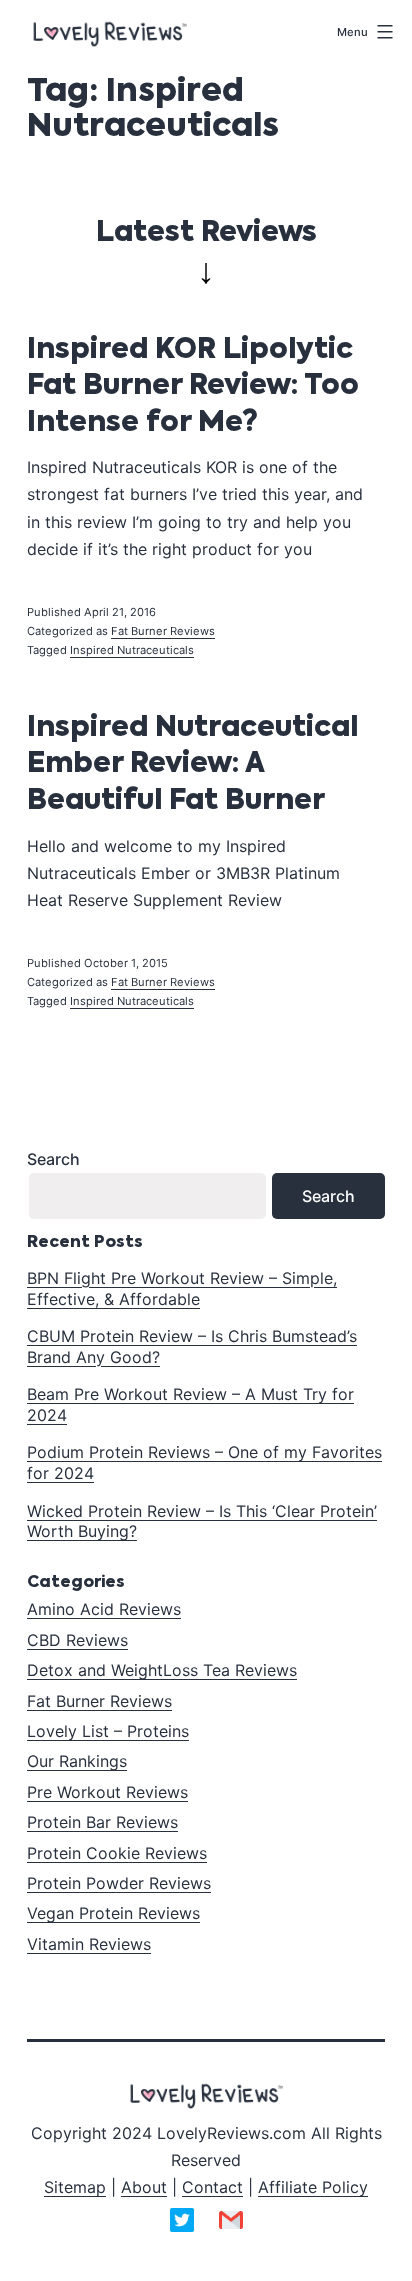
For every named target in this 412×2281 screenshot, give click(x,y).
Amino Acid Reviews (104, 1609)
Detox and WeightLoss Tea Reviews (162, 1670)
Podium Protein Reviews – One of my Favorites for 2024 (204, 1462)
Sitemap (75, 2187)
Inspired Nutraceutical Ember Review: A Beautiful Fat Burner (192, 764)
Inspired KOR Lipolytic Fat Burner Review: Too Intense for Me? (193, 386)
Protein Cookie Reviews (117, 1853)
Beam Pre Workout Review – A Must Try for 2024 (190, 1404)
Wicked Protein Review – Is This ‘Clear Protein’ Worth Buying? (202, 1521)
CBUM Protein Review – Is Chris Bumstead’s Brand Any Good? (192, 1346)
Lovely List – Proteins (108, 1731)
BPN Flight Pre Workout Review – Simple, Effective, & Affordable (182, 1288)
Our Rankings (77, 1761)
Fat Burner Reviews (163, 631)
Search (53, 1159)
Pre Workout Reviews (107, 1792)
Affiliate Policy (313, 2187)
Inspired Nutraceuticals (132, 650)
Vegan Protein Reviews (113, 1913)
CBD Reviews (77, 1640)
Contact (212, 2187)
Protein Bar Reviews (102, 1822)
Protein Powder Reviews (119, 1883)
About (144, 2187)
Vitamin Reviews (89, 1944)
